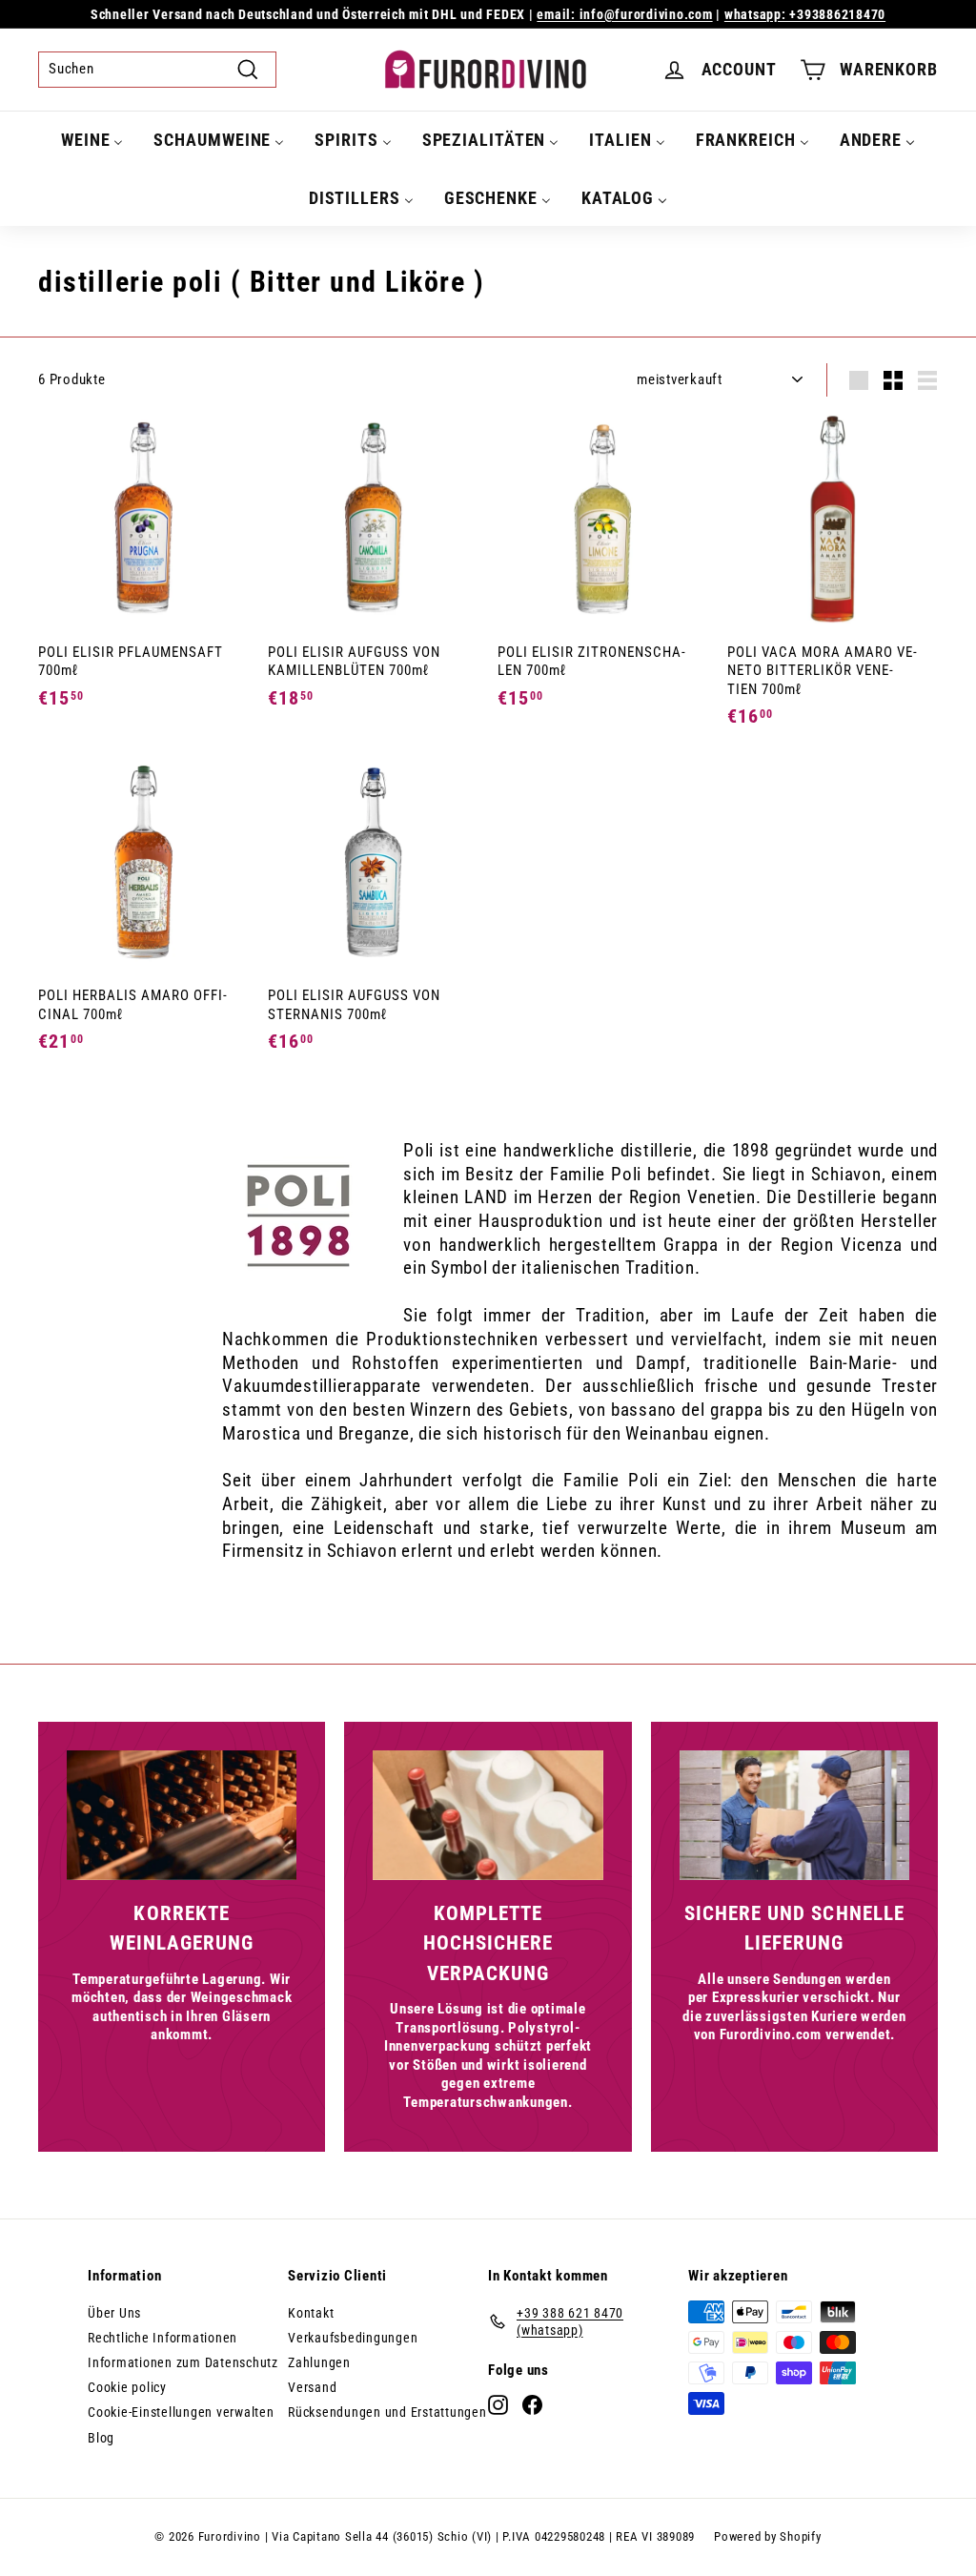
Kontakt (311, 2313)
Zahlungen (319, 2362)
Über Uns (114, 2313)
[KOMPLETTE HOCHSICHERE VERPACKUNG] (488, 1815)
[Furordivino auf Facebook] (532, 2405)
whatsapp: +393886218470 (805, 14)
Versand (312, 2387)
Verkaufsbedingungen (353, 2338)
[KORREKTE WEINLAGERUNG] (182, 1815)
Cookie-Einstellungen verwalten (181, 2412)
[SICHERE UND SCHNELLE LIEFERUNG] (794, 1815)
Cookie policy (127, 2387)
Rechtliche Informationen (163, 2338)
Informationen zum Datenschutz (183, 2362)
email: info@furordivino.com (624, 14)
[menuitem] (92, 140)
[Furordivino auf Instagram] (498, 2405)
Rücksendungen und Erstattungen (387, 2412)
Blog (101, 2438)
